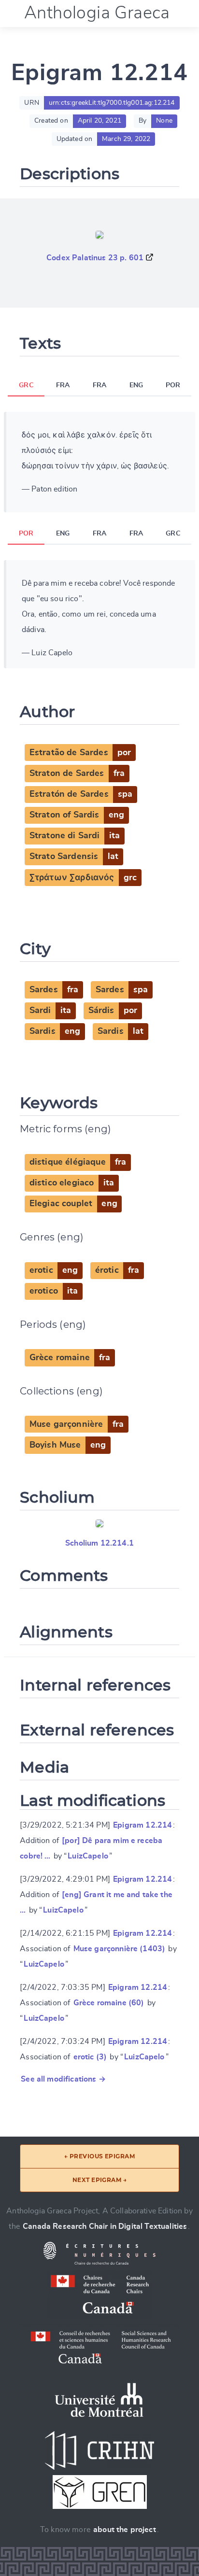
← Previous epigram (100, 2156)
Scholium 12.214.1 (99, 1543)
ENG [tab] (136, 385)
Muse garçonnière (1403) (120, 1949)
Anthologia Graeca (97, 13)
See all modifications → (63, 2079)
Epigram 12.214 (142, 1825)
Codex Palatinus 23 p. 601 (95, 258)
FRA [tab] (63, 385)
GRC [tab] (26, 385)
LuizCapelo (88, 1856)
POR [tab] (173, 385)
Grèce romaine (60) (109, 2003)
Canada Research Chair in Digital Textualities (105, 2226)
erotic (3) (90, 2057)
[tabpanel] (99, 462)
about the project (125, 2530)
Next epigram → (100, 2180)
